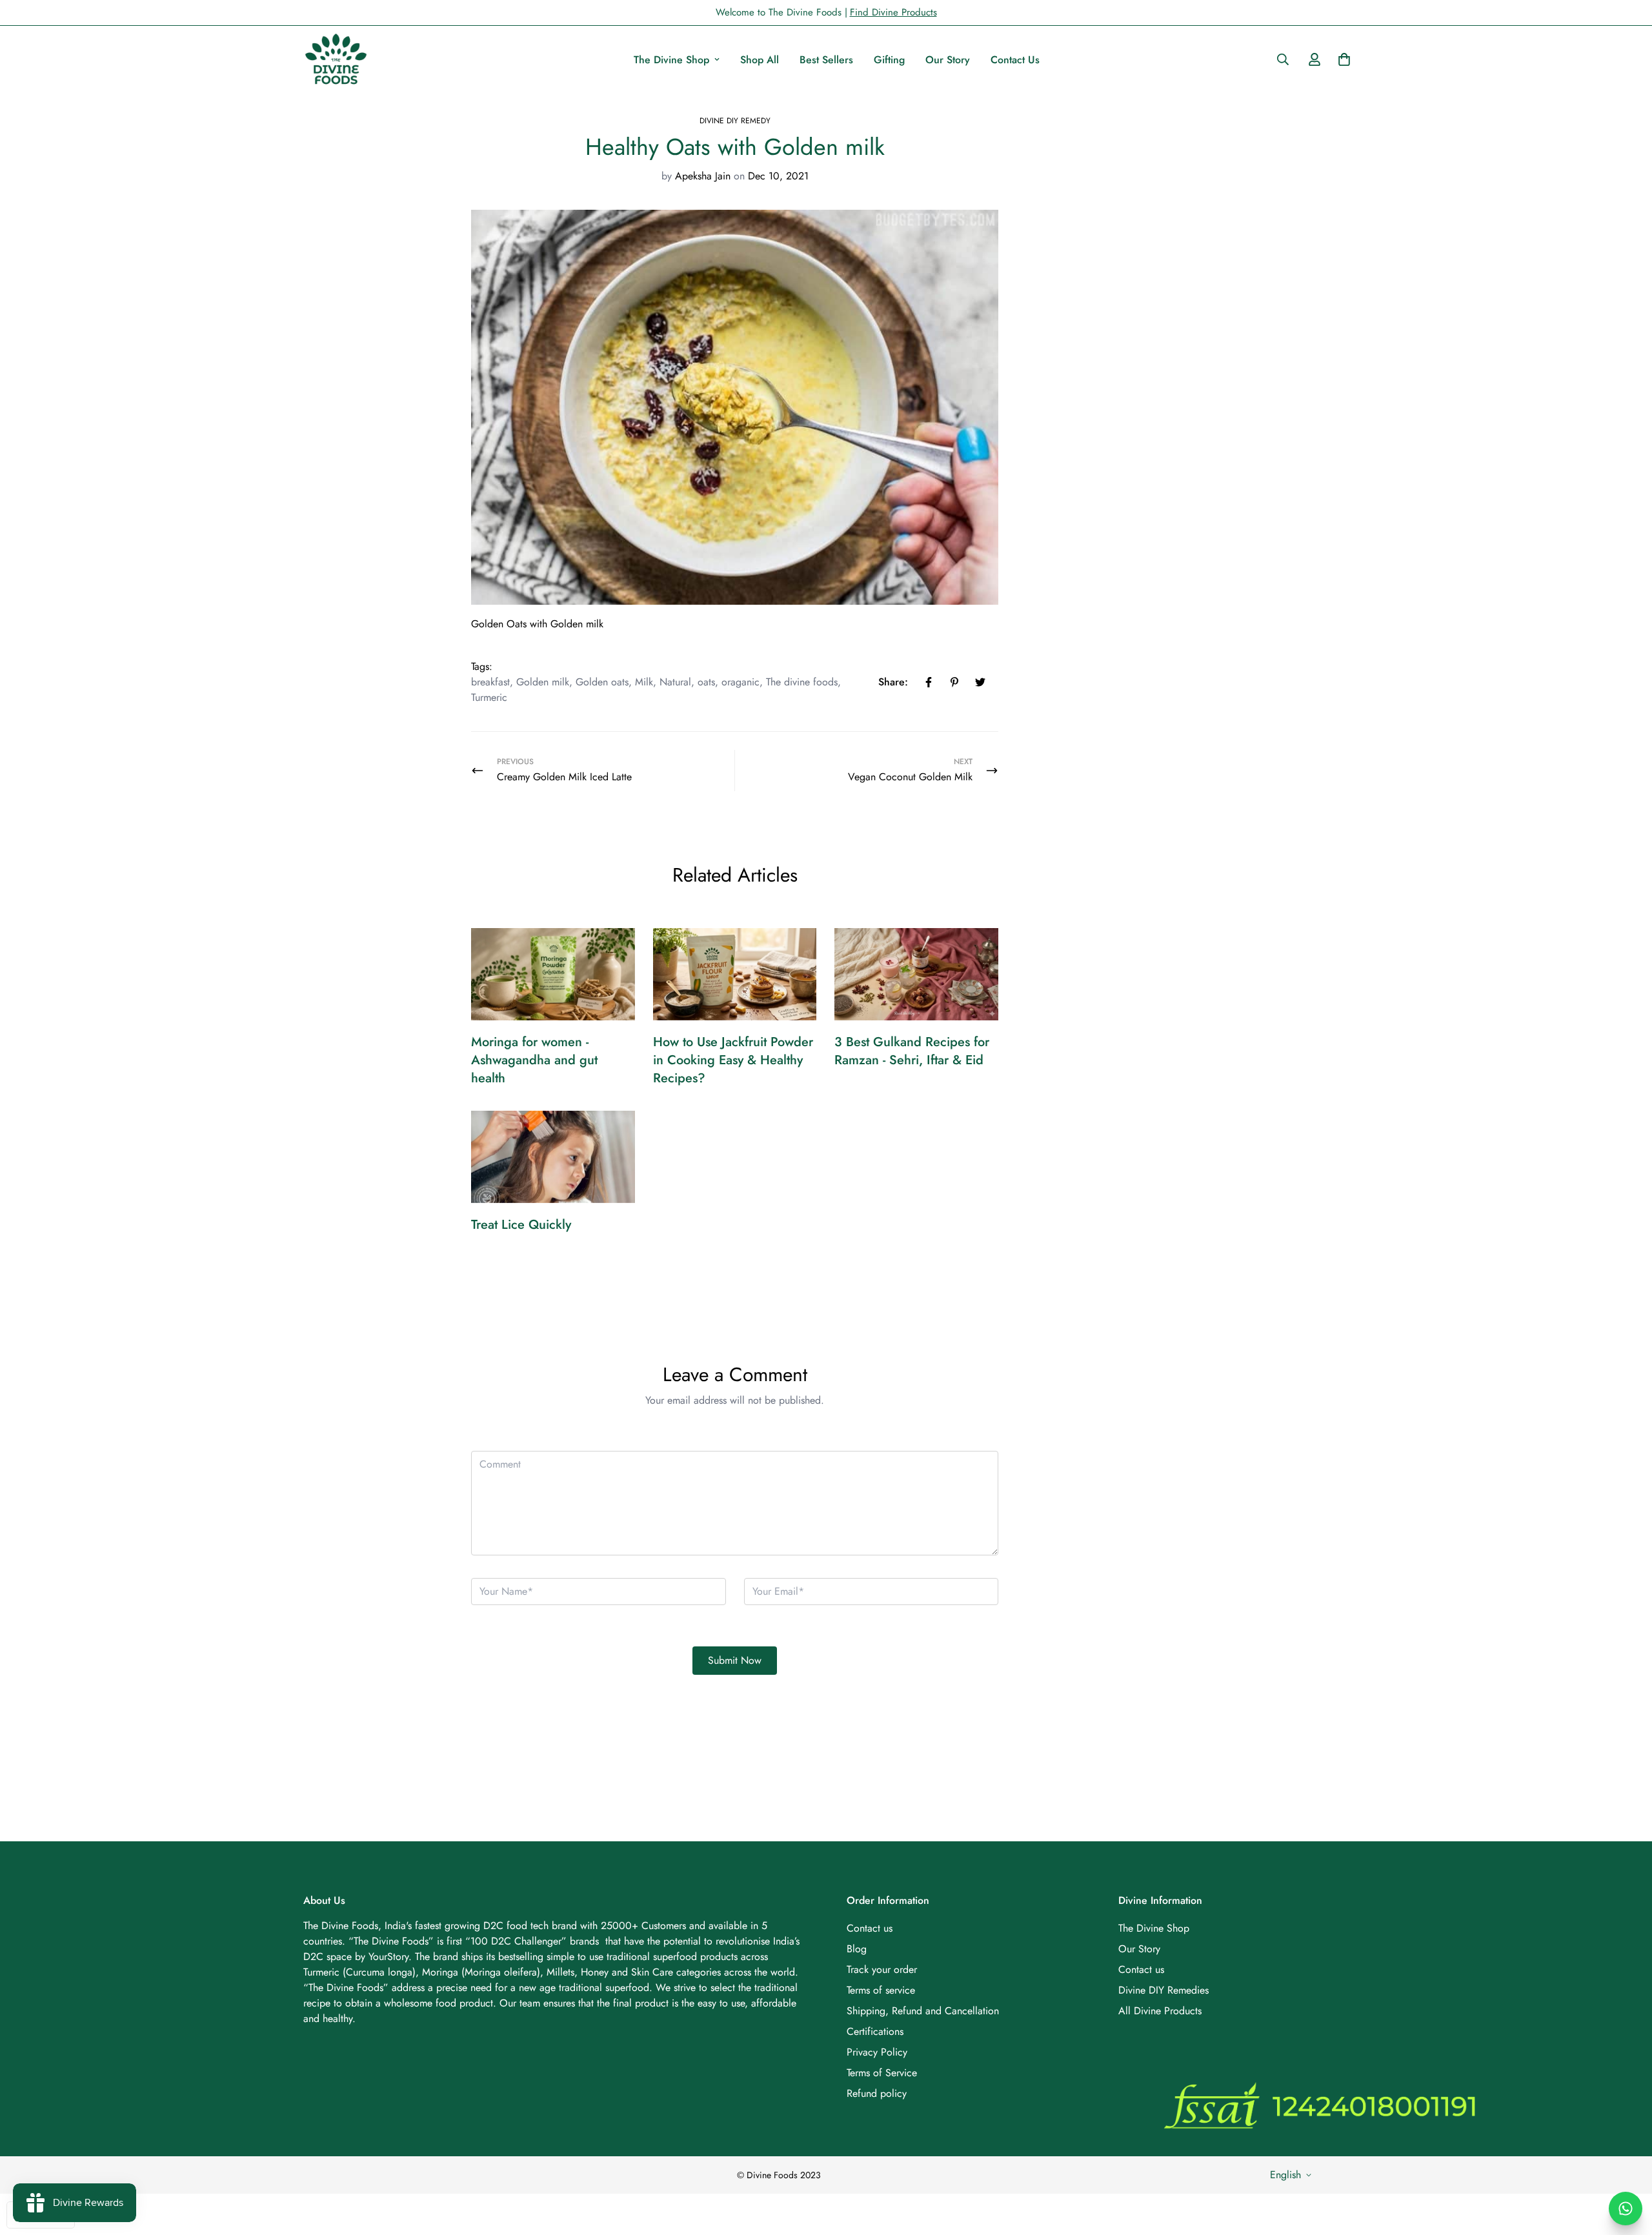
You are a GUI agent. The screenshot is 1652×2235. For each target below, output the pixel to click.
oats (706, 682)
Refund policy (877, 2093)
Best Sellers (826, 60)
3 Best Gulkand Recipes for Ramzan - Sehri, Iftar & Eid (912, 1051)
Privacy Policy (877, 2052)
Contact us (870, 1928)
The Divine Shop (671, 60)
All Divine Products (1160, 2011)
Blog (857, 1949)
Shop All (760, 60)
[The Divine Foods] (336, 59)
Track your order (882, 1969)
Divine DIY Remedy (735, 121)
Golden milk (543, 682)
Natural (675, 682)
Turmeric (489, 697)
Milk (644, 682)
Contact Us (1015, 60)
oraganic (740, 682)
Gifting (889, 60)
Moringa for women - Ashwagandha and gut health (534, 1060)
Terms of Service (882, 2073)
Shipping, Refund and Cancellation (923, 2011)
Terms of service (881, 1990)
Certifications (875, 2031)
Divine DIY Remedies (1163, 1990)
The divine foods (802, 682)
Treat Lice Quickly (521, 1225)
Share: (893, 682)
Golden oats (602, 682)
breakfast (490, 682)
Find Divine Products (893, 12)
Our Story (948, 60)
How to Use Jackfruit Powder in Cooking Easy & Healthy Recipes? (733, 1060)
